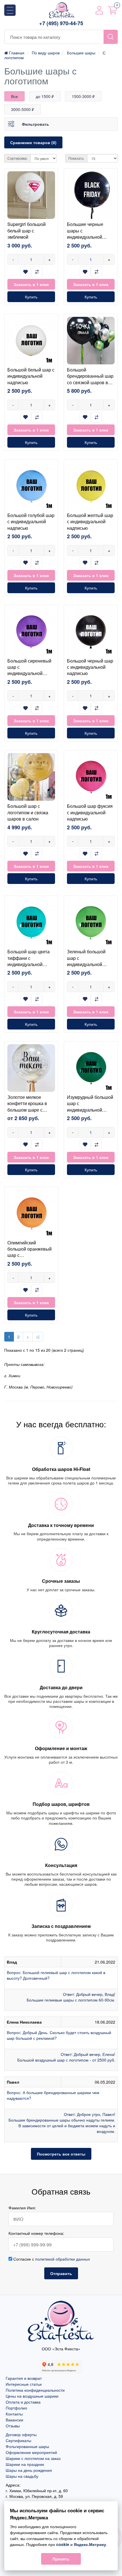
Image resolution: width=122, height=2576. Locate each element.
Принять (61, 2559)
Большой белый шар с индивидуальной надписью (31, 376)
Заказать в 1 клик (31, 284)
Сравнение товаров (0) (33, 142)
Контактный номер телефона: (36, 2233)
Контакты (14, 2414)
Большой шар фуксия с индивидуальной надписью (90, 812)
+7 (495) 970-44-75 (61, 23)
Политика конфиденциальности (35, 2390)
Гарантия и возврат (24, 2378)
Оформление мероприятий (31, 2452)
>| (38, 1337)
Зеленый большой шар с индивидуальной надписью (86, 961)
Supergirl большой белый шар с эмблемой (27, 230)
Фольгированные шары (27, 2446)
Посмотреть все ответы (61, 2154)
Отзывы (13, 2426)
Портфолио (16, 2408)
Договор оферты (21, 2434)
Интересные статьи (24, 2384)
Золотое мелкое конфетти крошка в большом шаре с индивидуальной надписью (27, 1110)
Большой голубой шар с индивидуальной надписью (31, 522)
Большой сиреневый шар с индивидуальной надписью (29, 670)
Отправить (61, 2273)
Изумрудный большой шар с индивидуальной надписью (90, 1107)
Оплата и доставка (23, 2402)
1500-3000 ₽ (83, 96)
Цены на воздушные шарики (32, 2396)
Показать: (76, 158)
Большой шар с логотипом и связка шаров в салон (28, 812)
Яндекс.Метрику (90, 2544)
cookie (63, 2544)
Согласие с (51, 2259)
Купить (31, 297)
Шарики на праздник (25, 2464)
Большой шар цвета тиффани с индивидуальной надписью (29, 961)
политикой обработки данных (63, 2259)
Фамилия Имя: (22, 2208)
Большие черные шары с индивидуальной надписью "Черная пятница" (87, 237)
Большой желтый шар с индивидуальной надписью (90, 522)
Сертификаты (18, 2440)
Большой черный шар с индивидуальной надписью (90, 667)
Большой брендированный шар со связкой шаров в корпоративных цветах (90, 382)
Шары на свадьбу (22, 2476)
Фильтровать (35, 124)
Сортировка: (17, 158)
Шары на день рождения (29, 2470)
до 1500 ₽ (45, 96)
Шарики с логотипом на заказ (33, 2458)
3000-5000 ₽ (23, 109)
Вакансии (14, 2420)
